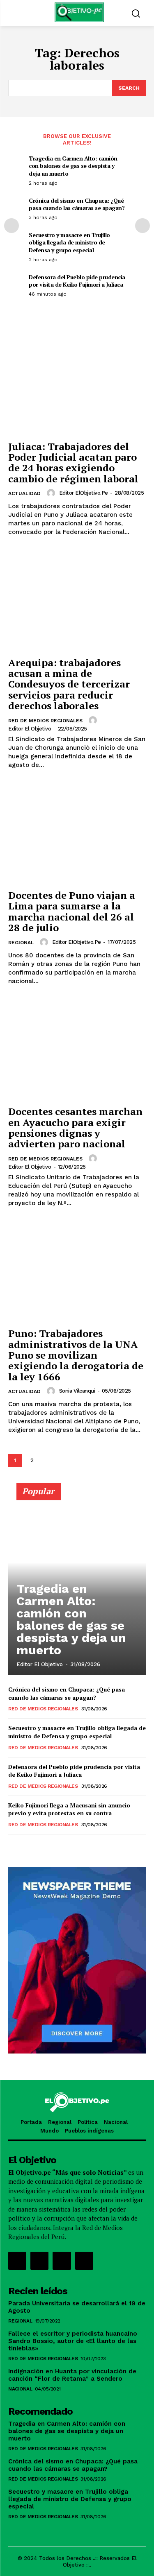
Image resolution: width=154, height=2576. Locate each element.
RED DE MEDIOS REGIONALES (45, 721)
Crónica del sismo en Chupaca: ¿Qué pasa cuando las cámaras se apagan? (77, 204)
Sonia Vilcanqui (77, 1391)
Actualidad (24, 493)
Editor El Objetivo (30, 729)
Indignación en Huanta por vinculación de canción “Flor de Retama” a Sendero (72, 2375)
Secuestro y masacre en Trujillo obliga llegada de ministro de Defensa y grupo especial (69, 242)
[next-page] (143, 226)
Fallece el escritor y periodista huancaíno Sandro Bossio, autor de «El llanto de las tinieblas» (73, 2341)
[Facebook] (17, 2261)
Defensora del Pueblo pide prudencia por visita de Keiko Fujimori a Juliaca (77, 281)
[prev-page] (11, 226)
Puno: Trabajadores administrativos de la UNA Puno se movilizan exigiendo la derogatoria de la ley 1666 (76, 1355)
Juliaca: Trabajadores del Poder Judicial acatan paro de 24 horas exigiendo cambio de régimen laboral (73, 463)
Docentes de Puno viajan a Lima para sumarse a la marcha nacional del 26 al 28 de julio (72, 911)
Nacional (20, 2389)
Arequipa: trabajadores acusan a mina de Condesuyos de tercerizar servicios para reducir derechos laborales (69, 684)
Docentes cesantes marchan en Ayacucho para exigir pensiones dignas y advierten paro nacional (75, 1127)
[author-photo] (52, 493)
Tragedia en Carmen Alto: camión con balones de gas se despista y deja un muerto (73, 166)
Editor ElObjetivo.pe (84, 493)
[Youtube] (84, 2261)
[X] (62, 2261)
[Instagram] (39, 2261)
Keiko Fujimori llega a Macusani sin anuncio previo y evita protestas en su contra (69, 1809)
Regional (21, 943)
